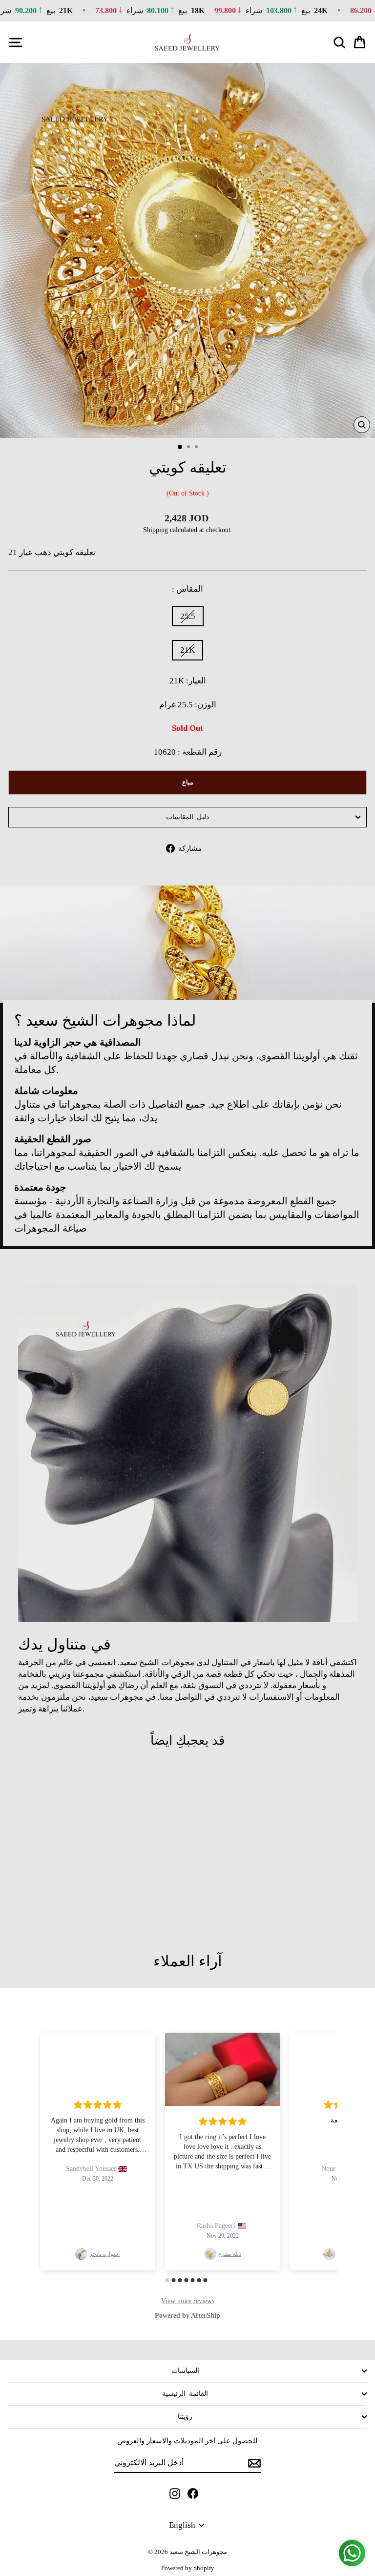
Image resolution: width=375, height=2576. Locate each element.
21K (187, 650)
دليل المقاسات (187, 817)
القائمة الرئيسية (185, 2394)
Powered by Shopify (188, 2568)
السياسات (185, 2371)
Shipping (156, 530)
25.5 (188, 616)
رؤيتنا (185, 2417)
